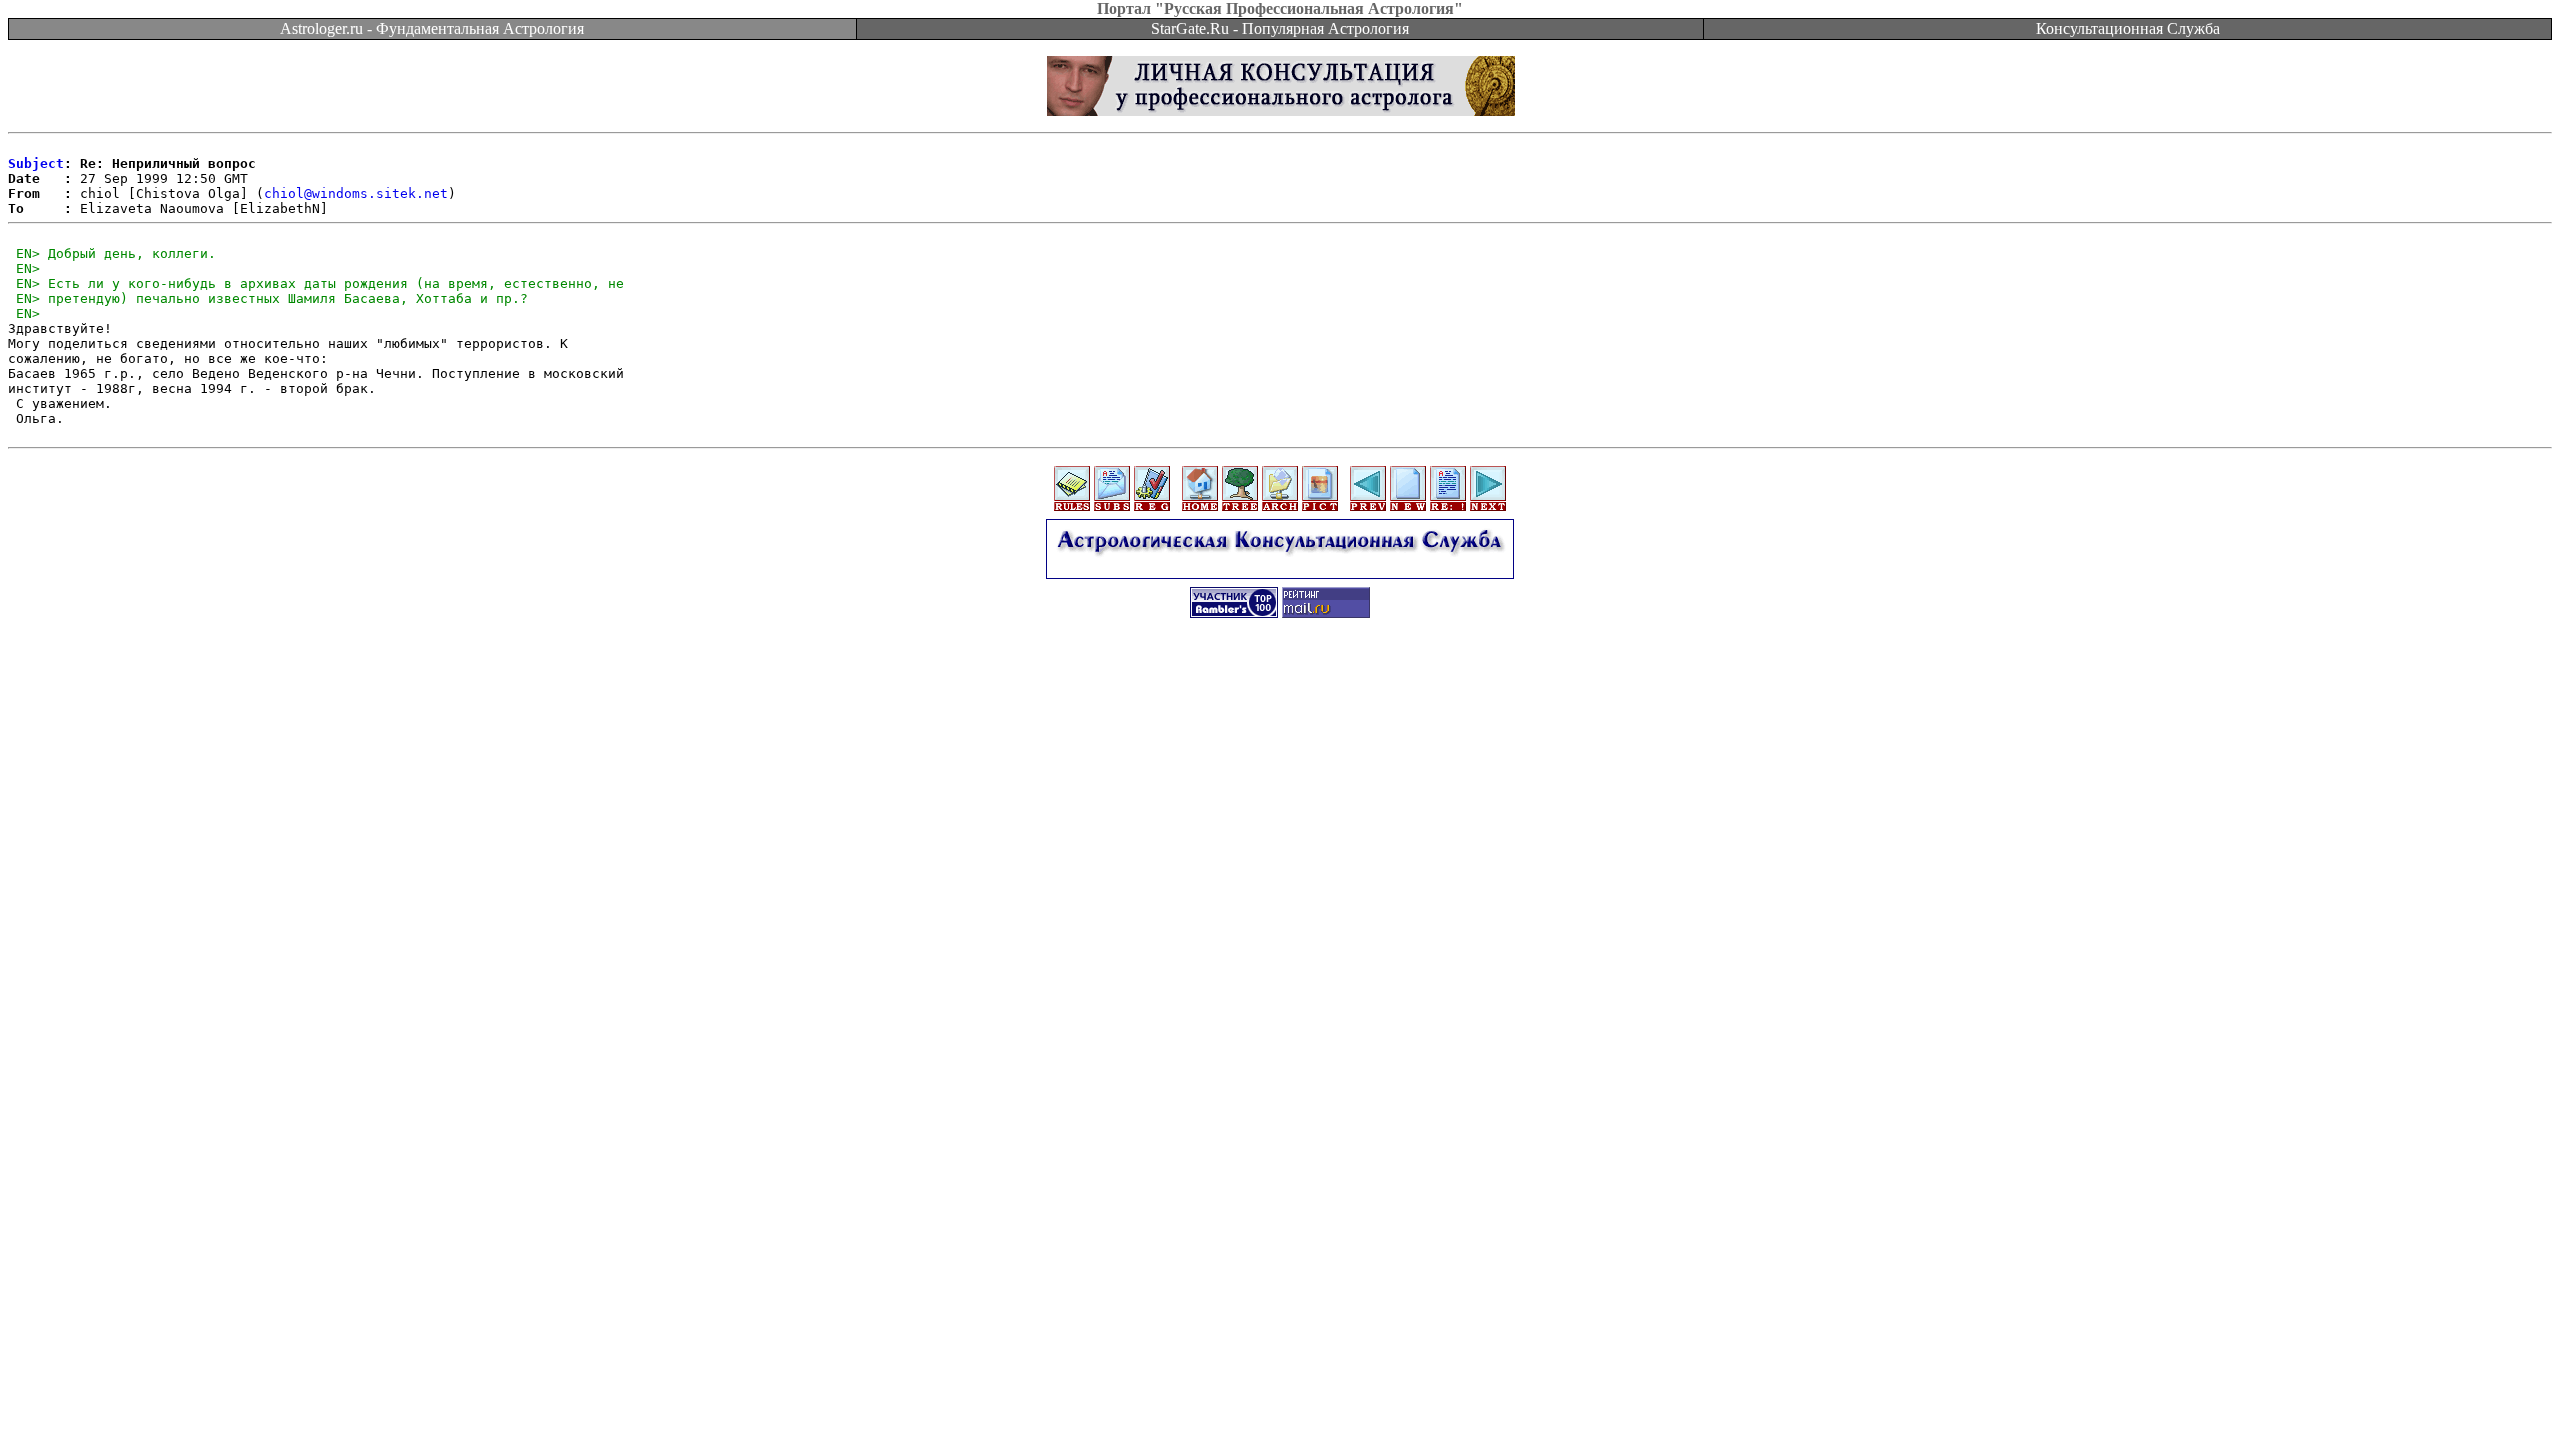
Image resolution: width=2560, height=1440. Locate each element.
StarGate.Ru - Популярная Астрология (1280, 28)
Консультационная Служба (2128, 28)
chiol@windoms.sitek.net (356, 193)
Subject (36, 163)
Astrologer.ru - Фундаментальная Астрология (432, 28)
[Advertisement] (1280, 677)
